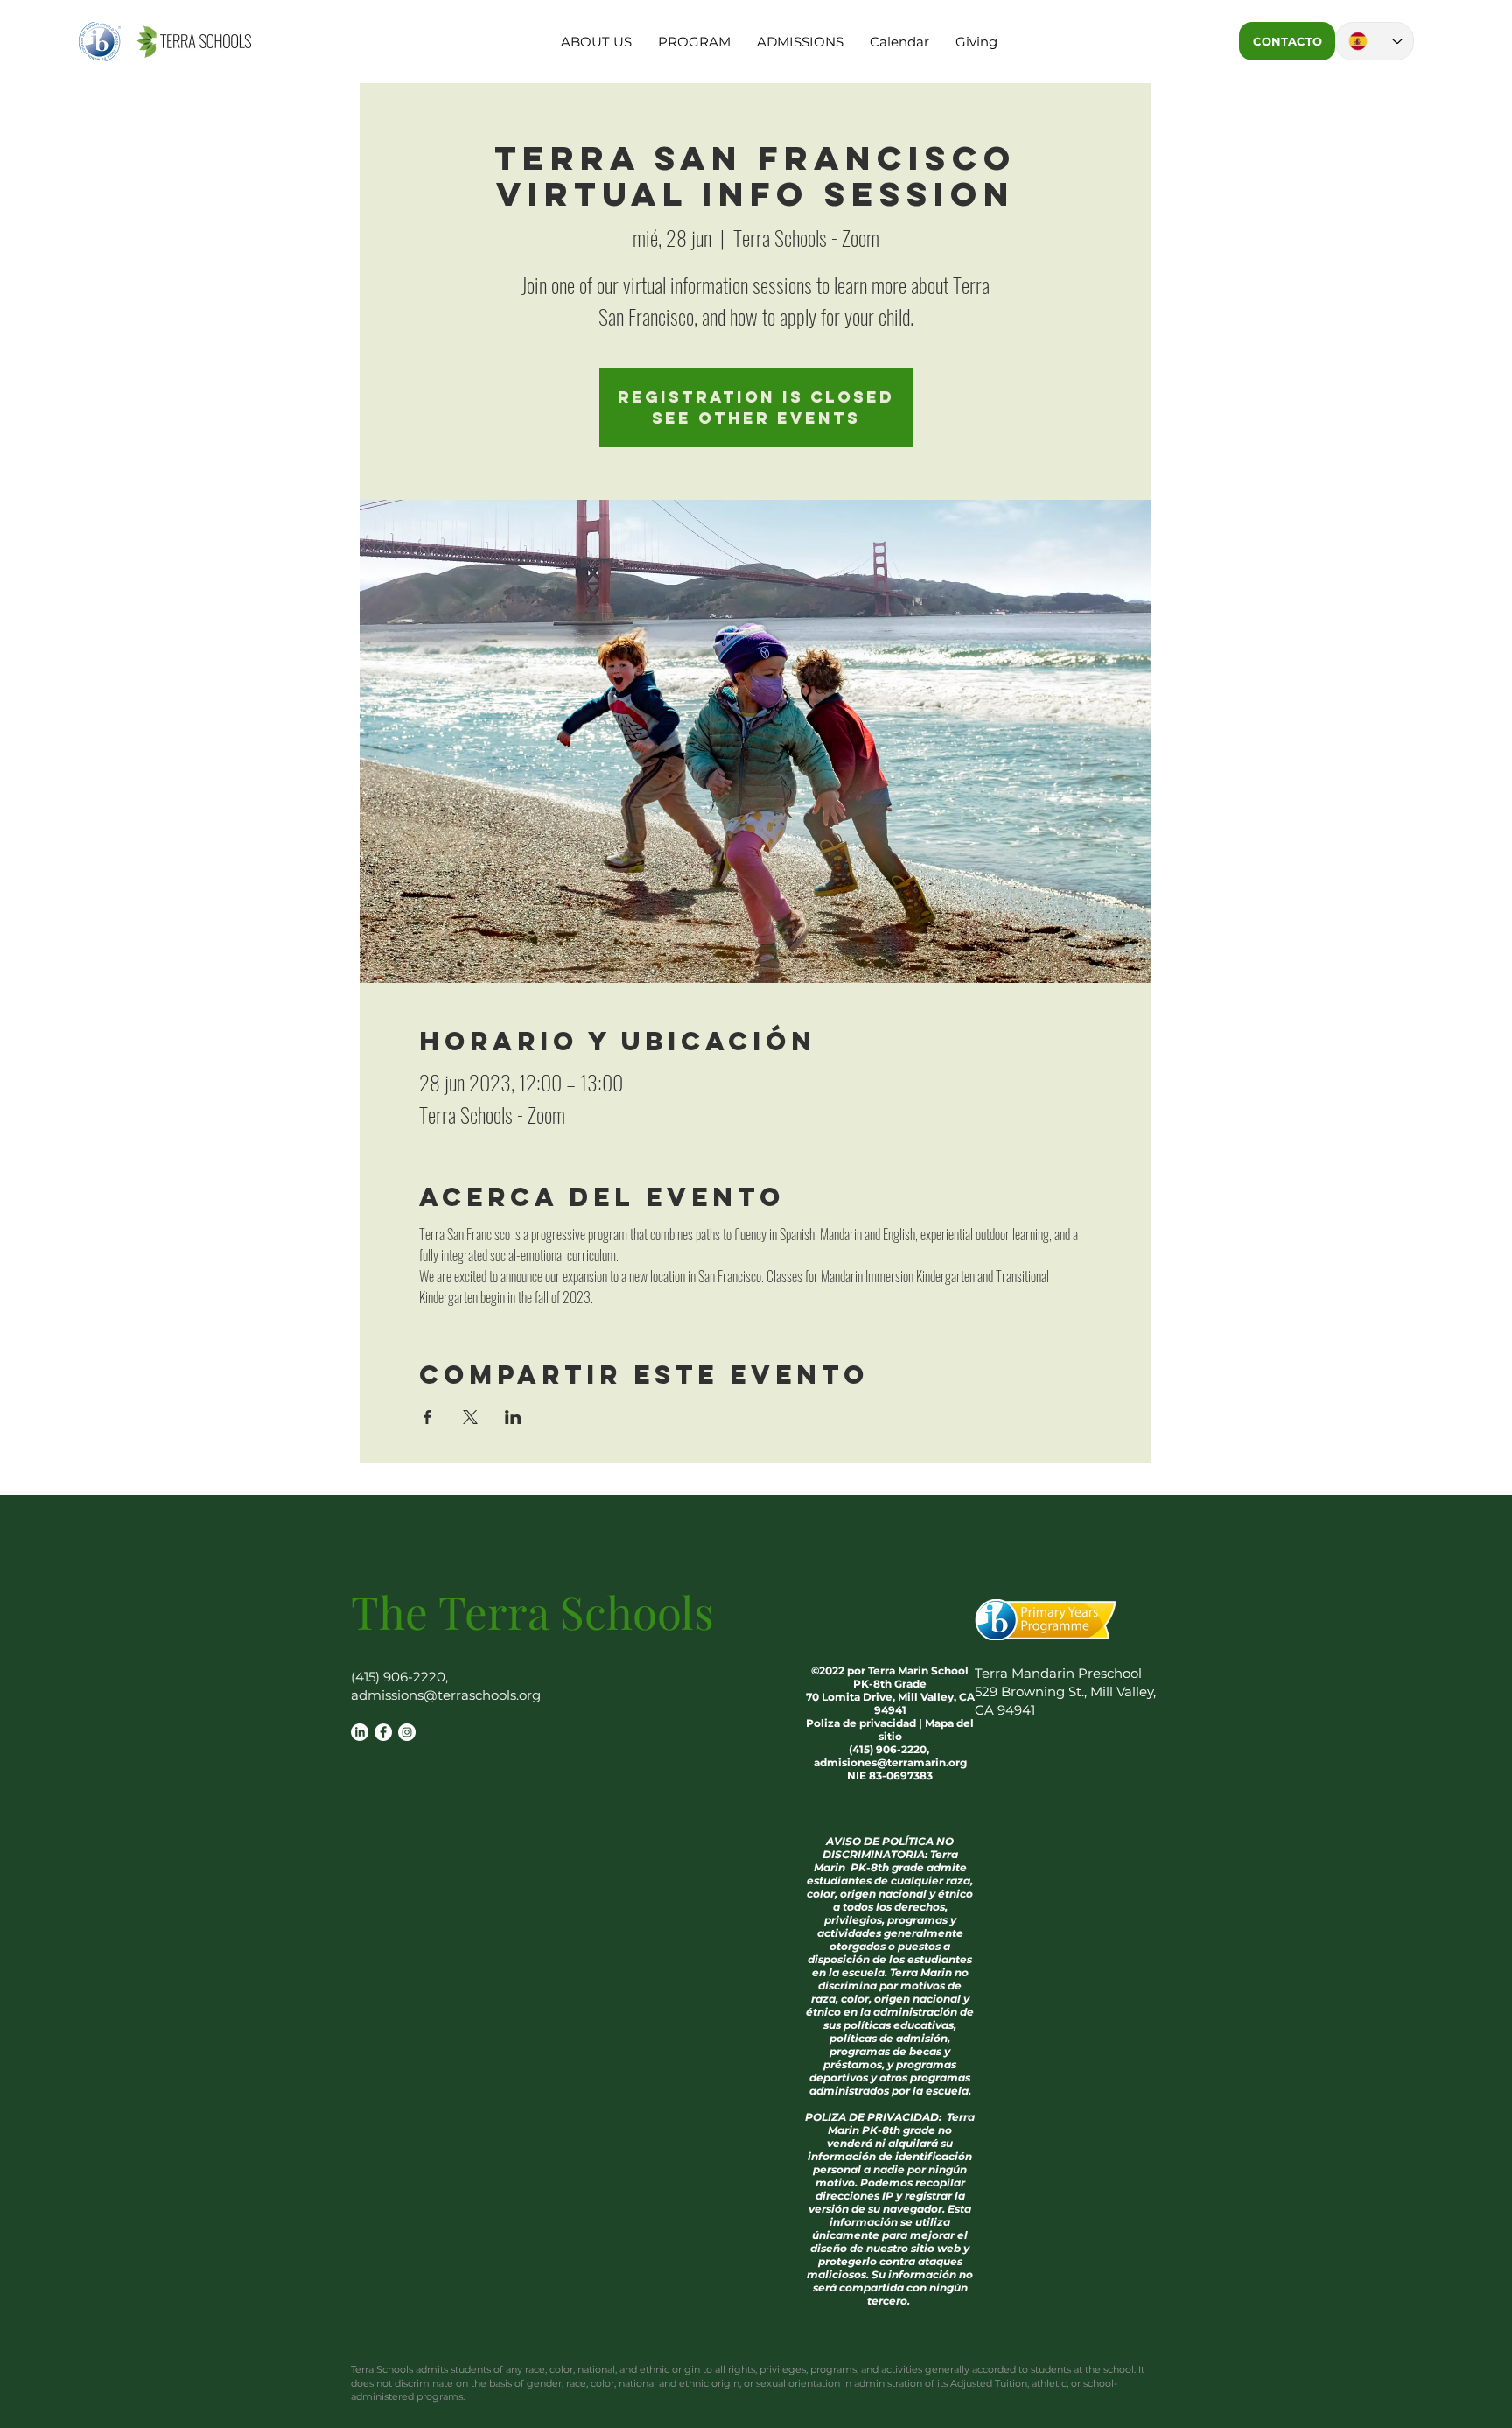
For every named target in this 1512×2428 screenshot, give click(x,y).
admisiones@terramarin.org (890, 1762)
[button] (596, 42)
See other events (756, 418)
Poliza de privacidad (861, 1723)
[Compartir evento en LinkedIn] (513, 1417)
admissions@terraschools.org (446, 1695)
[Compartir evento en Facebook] (427, 1417)
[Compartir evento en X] (470, 1417)
